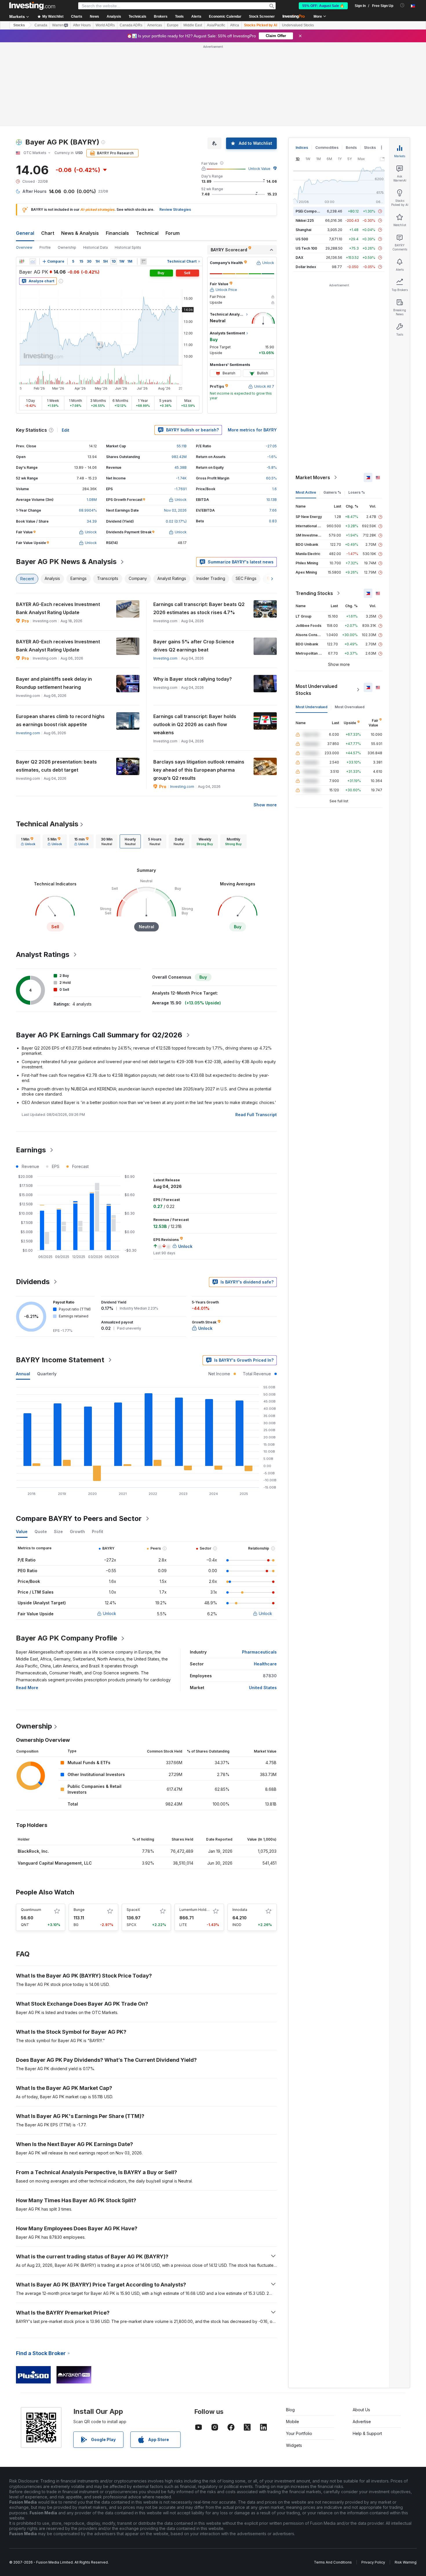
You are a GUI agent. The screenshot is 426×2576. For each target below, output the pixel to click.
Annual (23, 1374)
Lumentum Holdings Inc (199, 1910)
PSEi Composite (309, 211)
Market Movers (313, 477)
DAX (300, 258)
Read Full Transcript (256, 1115)
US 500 (302, 239)
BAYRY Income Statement (60, 1360)
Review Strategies (175, 209)
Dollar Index (306, 267)
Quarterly (47, 1374)
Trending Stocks (314, 593)
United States (263, 1688)
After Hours (82, 25)
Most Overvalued (350, 707)
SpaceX (133, 1910)
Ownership (67, 247)
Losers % (357, 492)
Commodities (327, 148)
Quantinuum (31, 1910)
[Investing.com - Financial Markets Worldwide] (32, 6)
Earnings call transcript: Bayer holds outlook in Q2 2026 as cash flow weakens (195, 724)
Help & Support (367, 2433)
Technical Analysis (47, 824)
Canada (41, 25)
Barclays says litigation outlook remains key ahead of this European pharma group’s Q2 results (199, 770)
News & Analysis (80, 233)
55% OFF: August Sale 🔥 (323, 6)
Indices (302, 148)
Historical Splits (128, 247)
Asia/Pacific (216, 25)
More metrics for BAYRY (252, 430)
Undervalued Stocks (298, 25)
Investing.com (165, 658)
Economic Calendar (225, 17)
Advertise (362, 2422)
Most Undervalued (312, 707)
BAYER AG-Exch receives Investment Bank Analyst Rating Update (58, 608)
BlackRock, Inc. (33, 1851)
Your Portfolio (299, 2433)
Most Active (306, 492)
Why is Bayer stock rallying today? (193, 679)
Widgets (294, 2445)
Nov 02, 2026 (175, 510)
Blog (290, 2410)
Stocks (19, 25)
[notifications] (402, 5)
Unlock (110, 1613)
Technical (147, 233)
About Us (361, 2410)
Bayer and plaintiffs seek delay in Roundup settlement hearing (54, 683)
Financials (117, 233)
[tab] (28, 841)
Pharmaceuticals (259, 1652)
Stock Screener (262, 17)
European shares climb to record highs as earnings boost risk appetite (60, 720)
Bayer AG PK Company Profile (67, 1638)
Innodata (240, 1910)
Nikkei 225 (305, 220)
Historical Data (95, 247)
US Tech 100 (306, 248)
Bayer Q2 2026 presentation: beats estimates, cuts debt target (56, 766)
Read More (27, 1688)
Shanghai (303, 230)
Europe (173, 25)
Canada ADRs (131, 25)
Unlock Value (259, 169)
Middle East (193, 25)
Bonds (351, 148)
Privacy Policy (373, 2562)
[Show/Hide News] (143, 261)
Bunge (79, 1910)
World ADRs (105, 25)
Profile (45, 247)
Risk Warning (406, 2562)
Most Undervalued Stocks (316, 690)
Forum (173, 233)
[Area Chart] (33, 261)
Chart (48, 233)
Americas (155, 25)
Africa (235, 25)
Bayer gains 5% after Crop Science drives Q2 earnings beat (194, 646)
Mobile (293, 2422)
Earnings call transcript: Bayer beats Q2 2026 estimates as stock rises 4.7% (199, 608)
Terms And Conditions (333, 2562)
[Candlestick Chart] (22, 261)
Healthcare (265, 1664)
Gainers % (332, 492)
